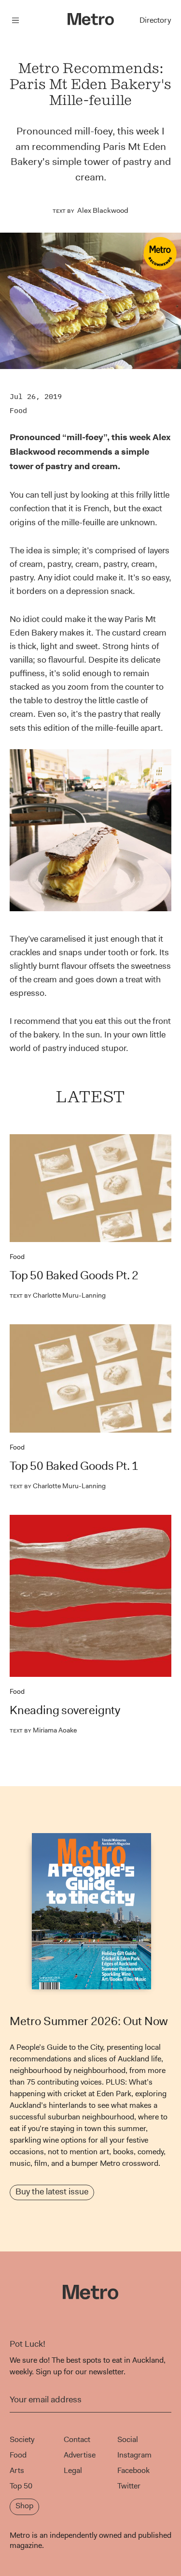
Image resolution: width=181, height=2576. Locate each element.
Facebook (133, 2470)
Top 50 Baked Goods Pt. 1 (74, 1466)
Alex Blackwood (103, 210)
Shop (24, 2506)
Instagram (134, 2455)
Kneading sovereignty (65, 1710)
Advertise (80, 2455)
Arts (17, 2470)
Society (22, 2439)
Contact (77, 2439)
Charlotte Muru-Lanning (58, 1295)
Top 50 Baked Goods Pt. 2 (74, 1275)
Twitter (129, 2486)
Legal (73, 2470)
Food (18, 410)
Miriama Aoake (43, 1730)
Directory (155, 20)
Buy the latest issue (52, 2191)
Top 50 (21, 2486)
